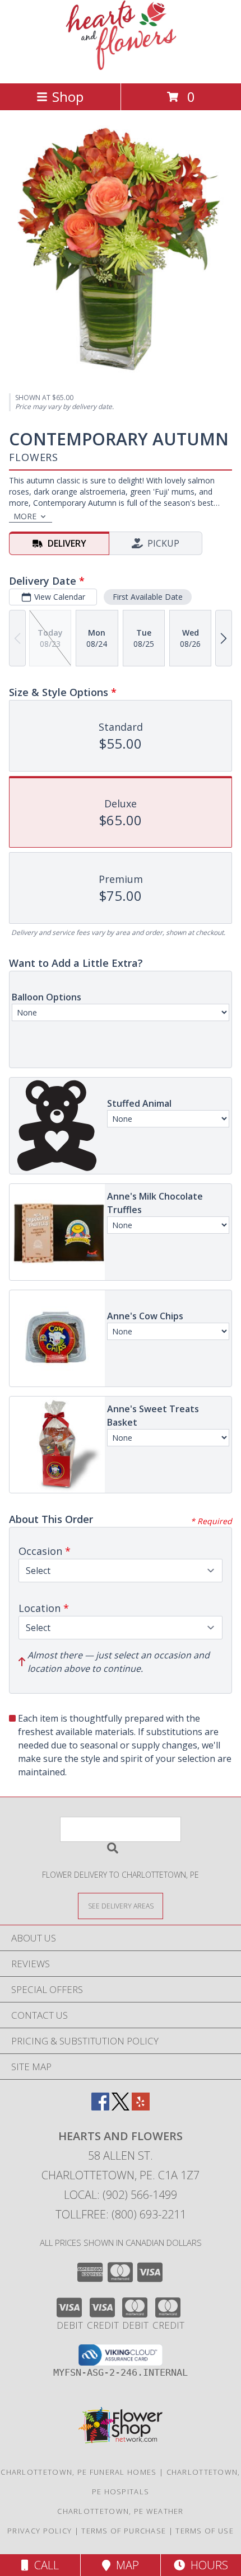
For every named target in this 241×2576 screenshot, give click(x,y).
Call (44, 2565)
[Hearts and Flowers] (121, 67)
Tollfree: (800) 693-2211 (121, 2214)
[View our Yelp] (141, 2107)
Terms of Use (205, 2531)
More (25, 516)
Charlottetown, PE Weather (121, 2511)
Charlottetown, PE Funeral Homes (78, 2472)
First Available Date (148, 597)
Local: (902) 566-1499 (121, 2195)
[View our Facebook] (100, 2107)
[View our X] (121, 2107)
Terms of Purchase (124, 2531)
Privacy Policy (40, 2531)
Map (125, 2565)
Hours (207, 2565)
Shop (68, 97)
